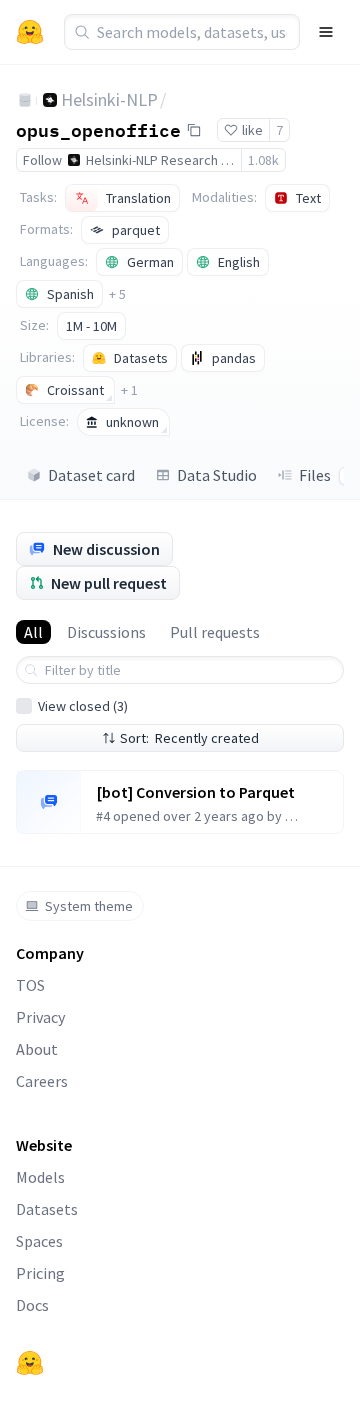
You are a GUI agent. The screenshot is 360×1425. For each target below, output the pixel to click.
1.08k (263, 160)
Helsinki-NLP (109, 99)
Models (40, 1177)
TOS (30, 985)
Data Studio (217, 475)
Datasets (47, 1209)
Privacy (40, 1017)
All (33, 632)
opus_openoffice (98, 129)
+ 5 (117, 294)
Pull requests (215, 632)
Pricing (40, 1273)
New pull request (109, 583)
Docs (32, 1305)
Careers (42, 1081)
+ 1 (129, 390)
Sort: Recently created (189, 738)
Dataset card (91, 475)
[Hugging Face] (30, 1363)
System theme (89, 906)
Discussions (106, 632)
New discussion (106, 549)
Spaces (39, 1241)
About (37, 1049)
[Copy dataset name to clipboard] (194, 130)
